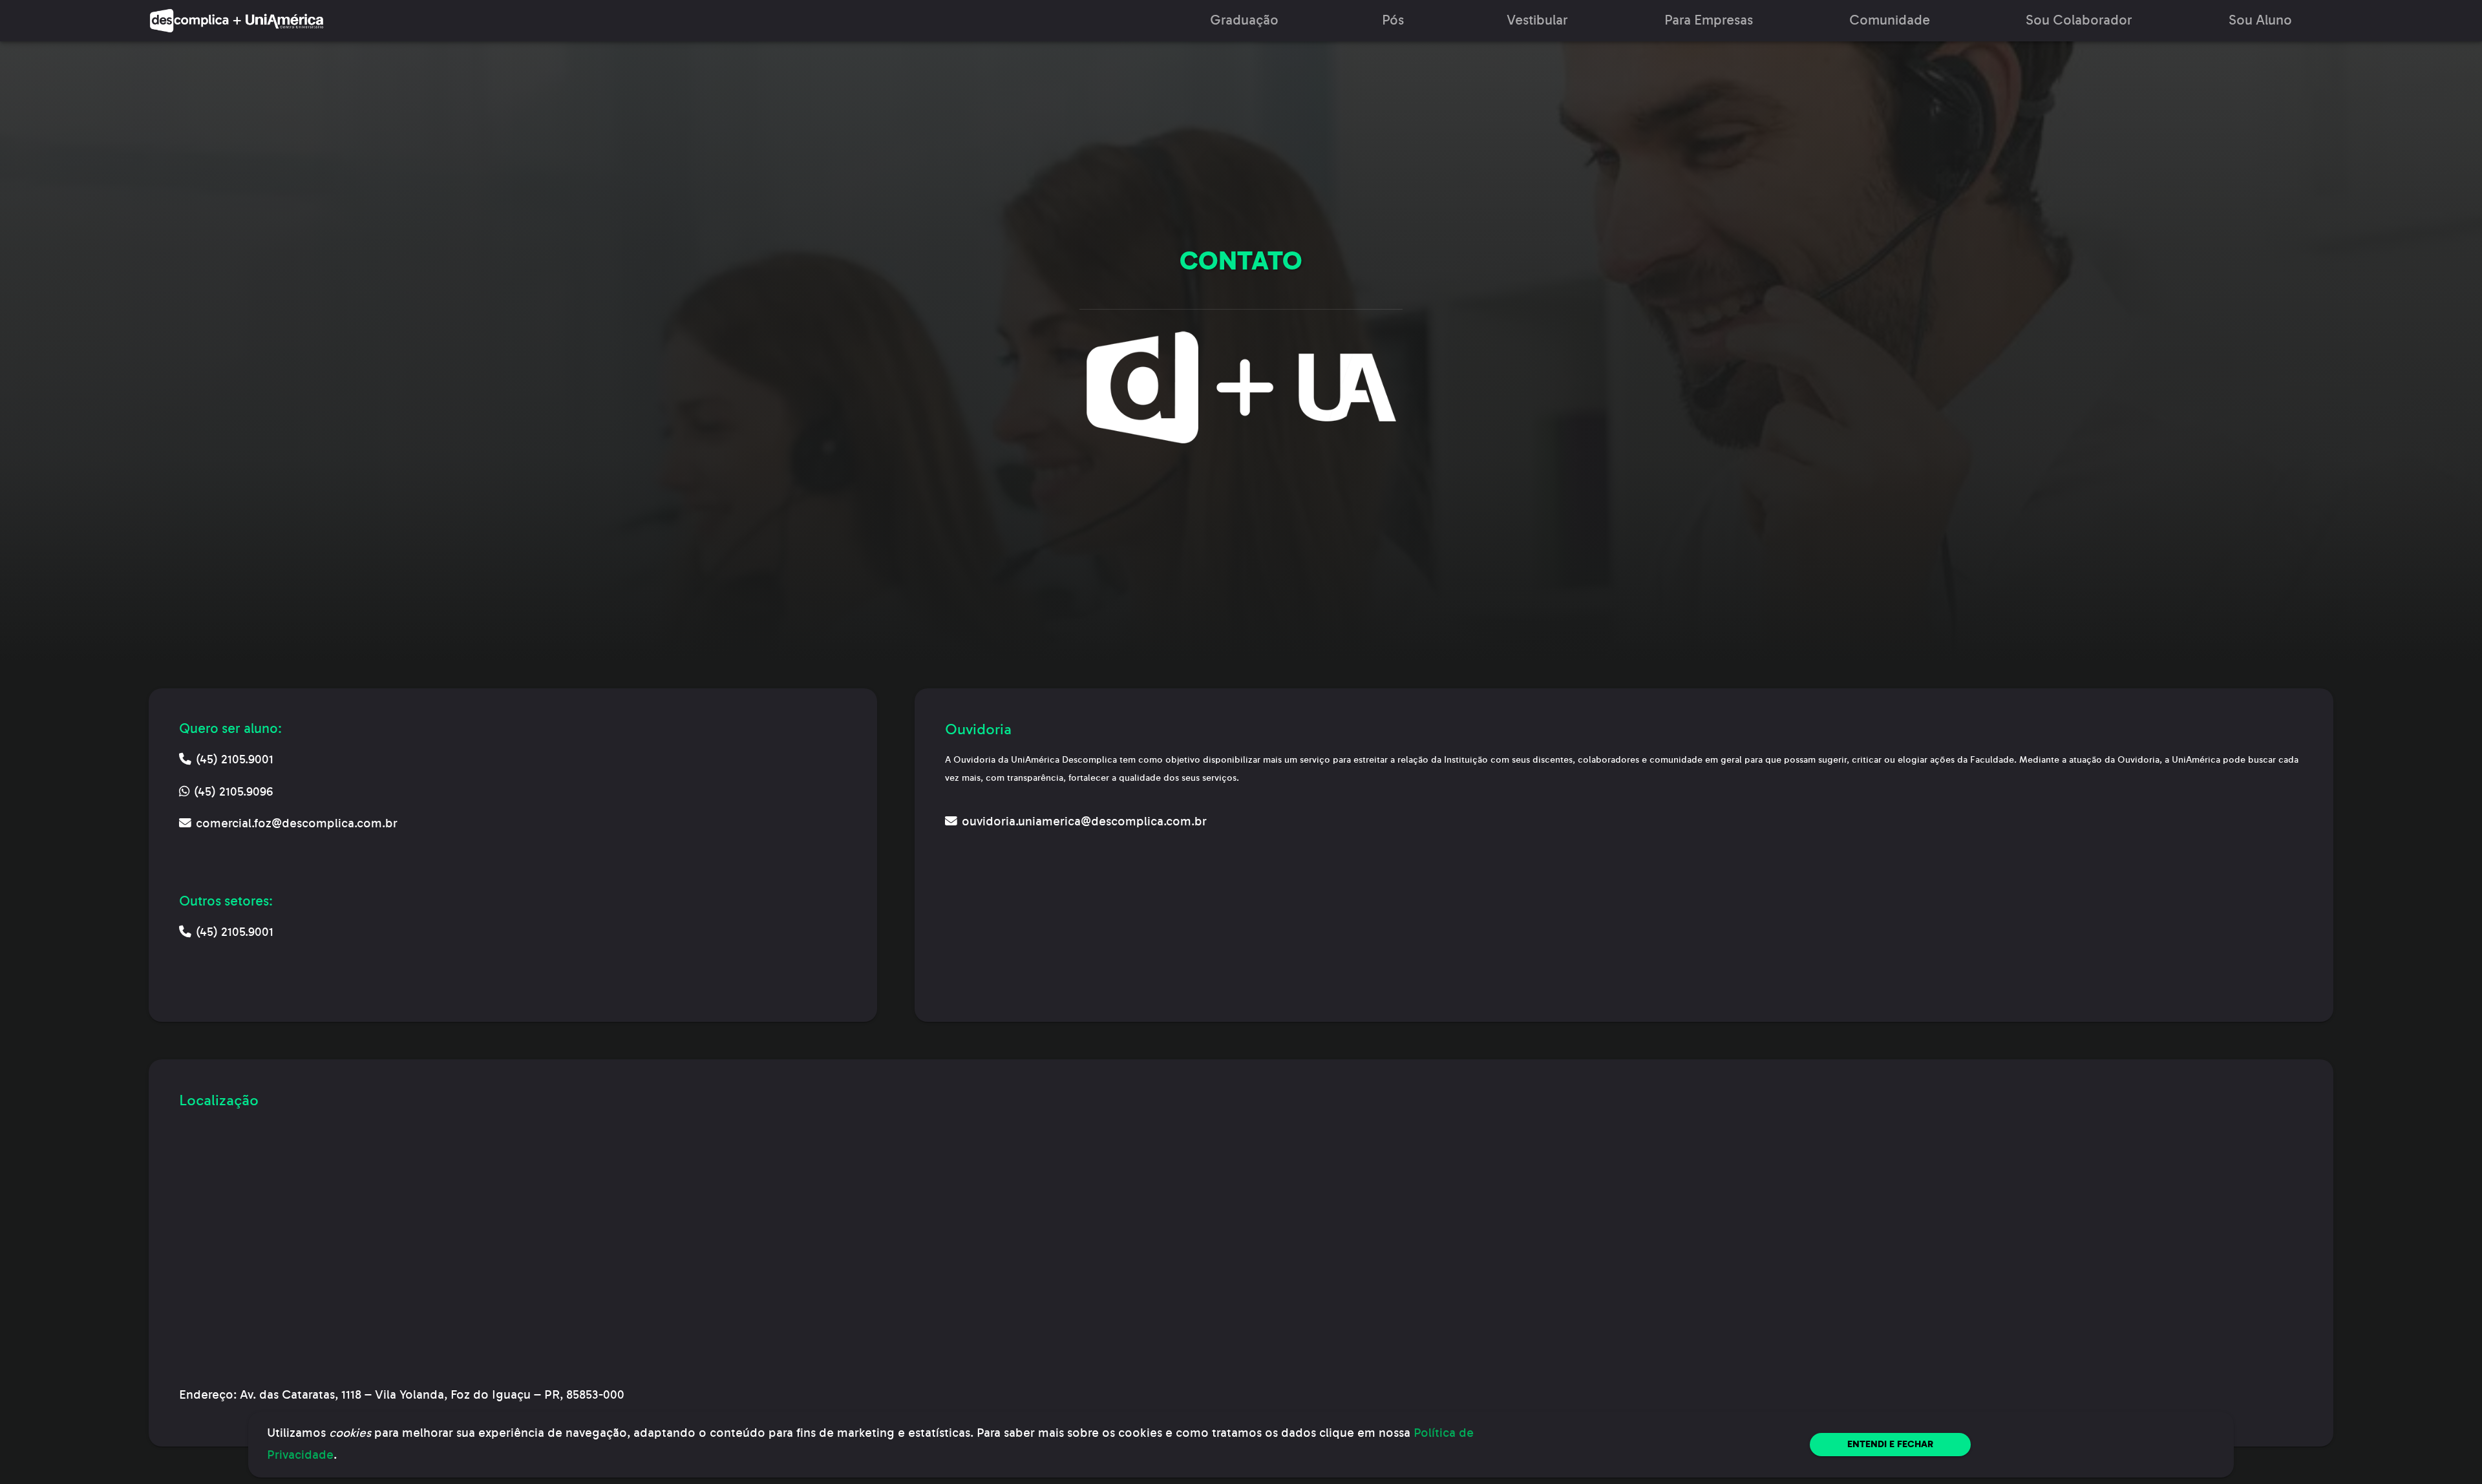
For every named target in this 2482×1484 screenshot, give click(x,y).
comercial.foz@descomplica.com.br (297, 823)
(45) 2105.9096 (233, 792)
